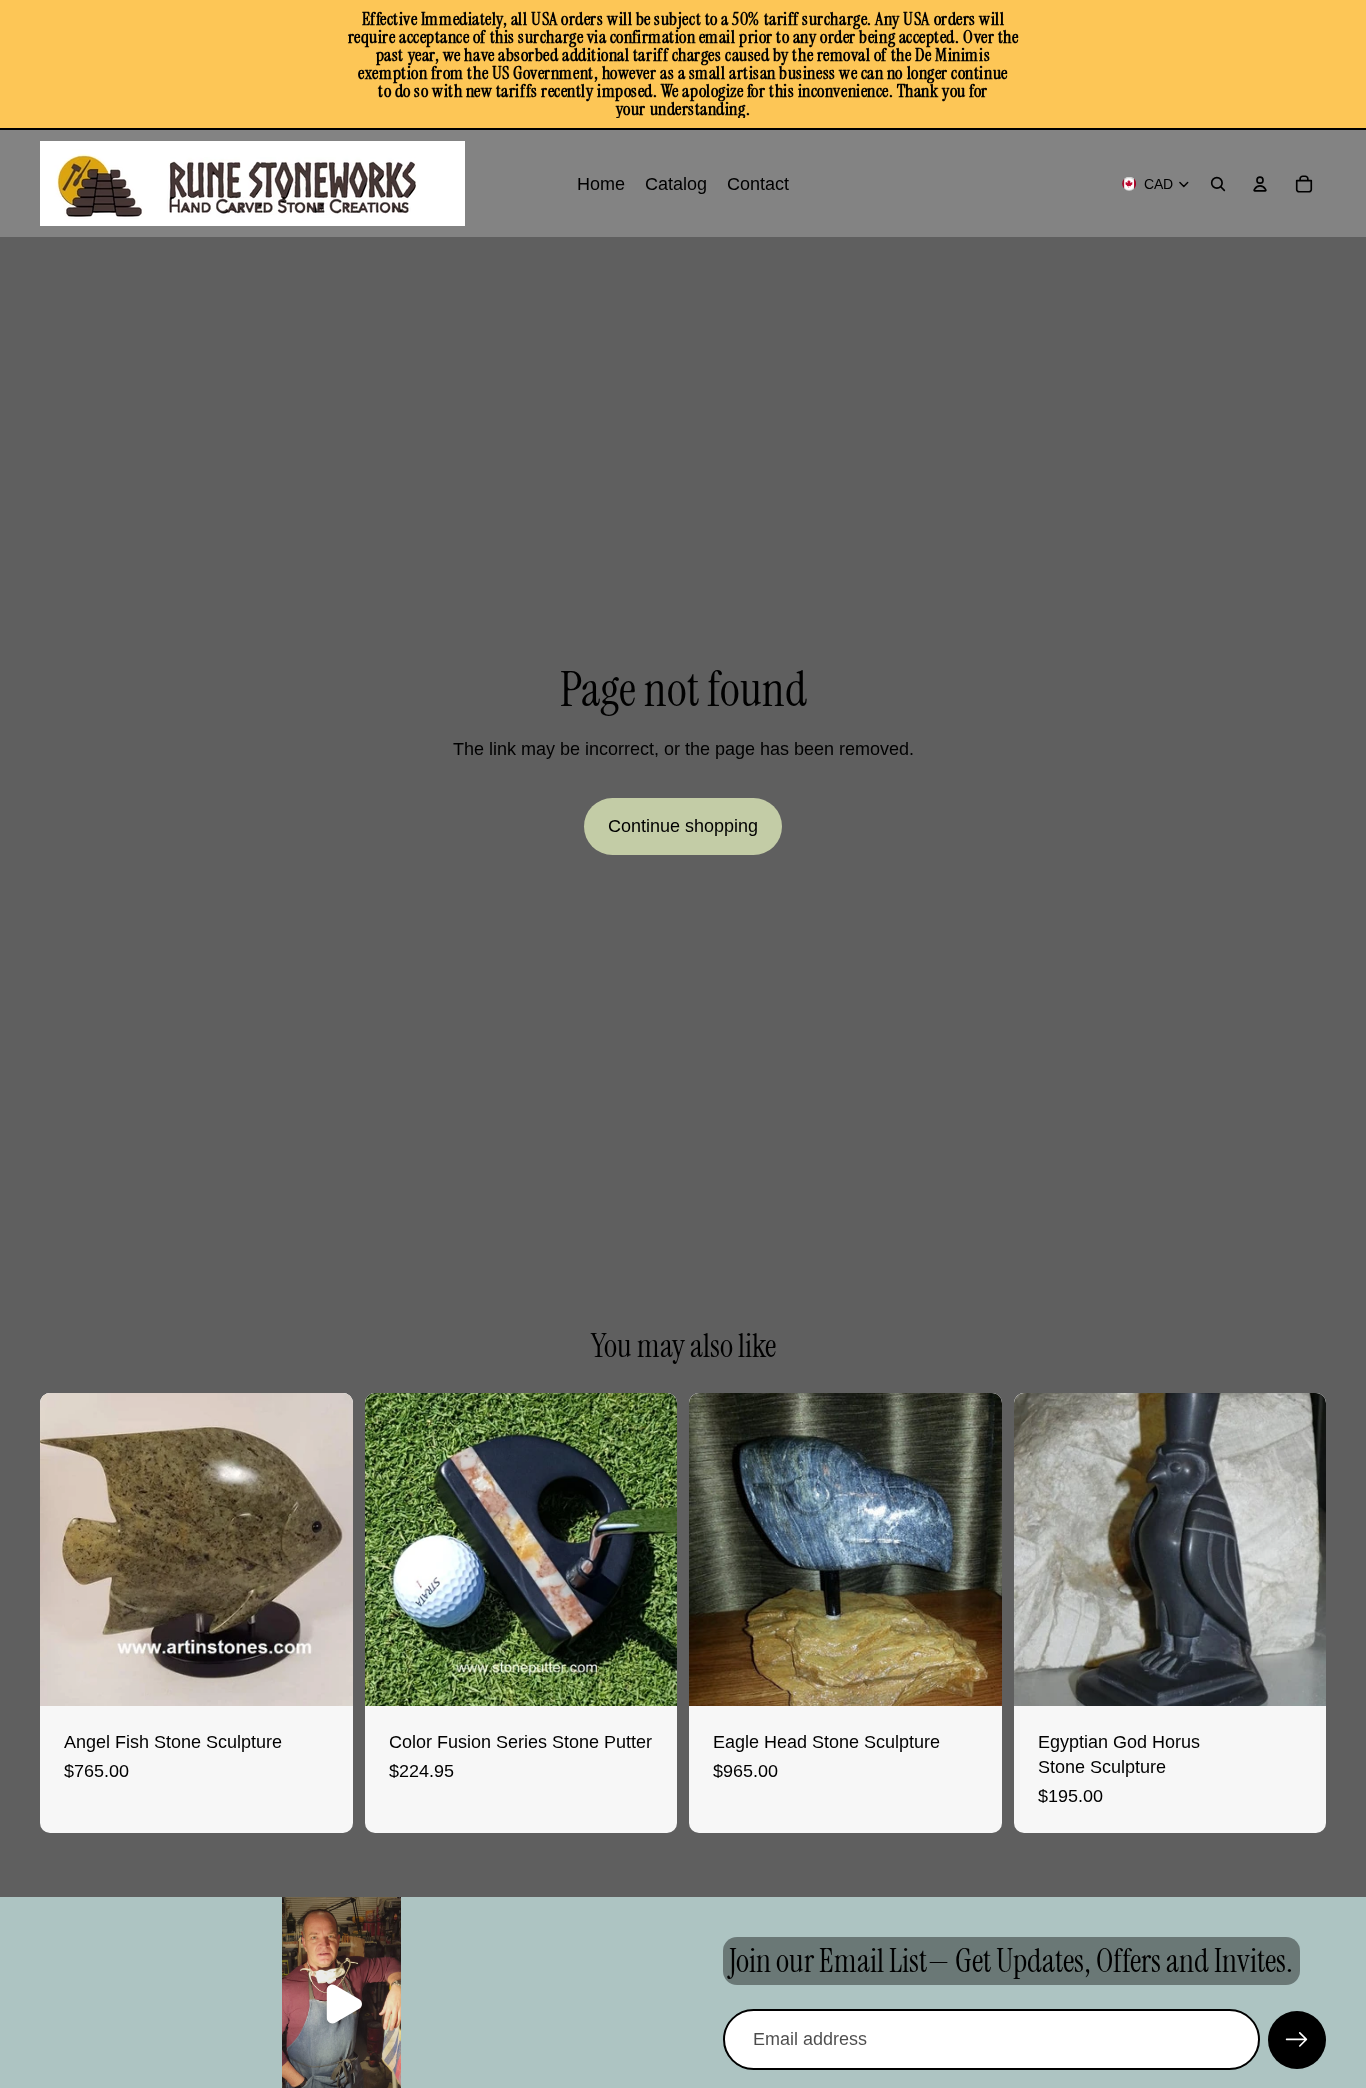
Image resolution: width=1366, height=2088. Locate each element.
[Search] (1218, 184)
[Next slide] (323, 1549)
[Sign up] (1297, 2040)
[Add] (322, 1675)
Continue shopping (683, 826)
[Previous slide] (70, 1549)
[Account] (1260, 184)
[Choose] (646, 1675)
